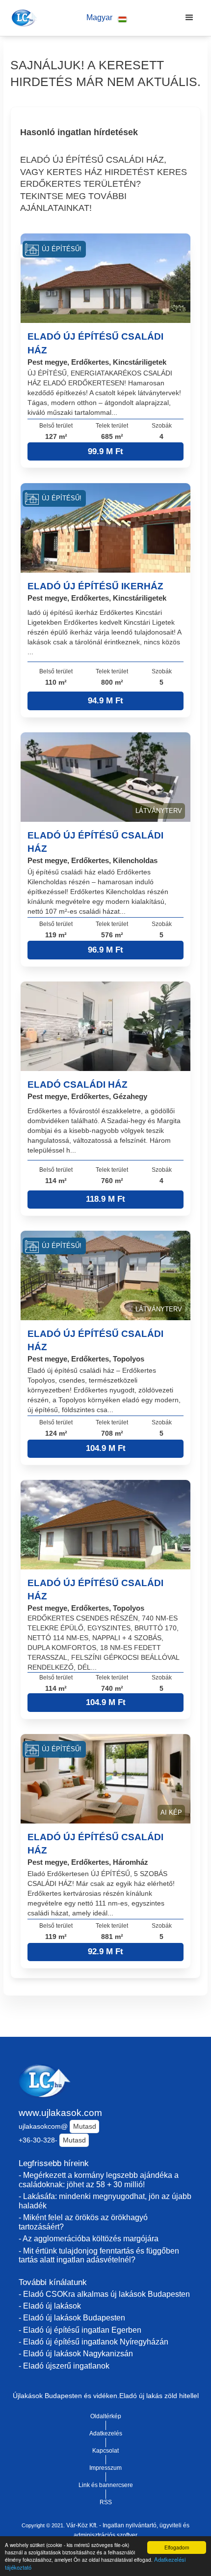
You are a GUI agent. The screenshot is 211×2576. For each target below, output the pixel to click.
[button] (106, 18)
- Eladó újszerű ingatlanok (64, 2366)
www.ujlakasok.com (60, 2113)
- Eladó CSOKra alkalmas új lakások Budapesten (104, 2294)
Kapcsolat (105, 2451)
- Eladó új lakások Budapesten (72, 2318)
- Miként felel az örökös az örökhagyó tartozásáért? (83, 2222)
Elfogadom (177, 2547)
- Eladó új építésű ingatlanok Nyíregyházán (93, 2342)
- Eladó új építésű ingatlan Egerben (80, 2330)
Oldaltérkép (106, 2416)
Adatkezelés (106, 2433)
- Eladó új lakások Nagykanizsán (76, 2354)
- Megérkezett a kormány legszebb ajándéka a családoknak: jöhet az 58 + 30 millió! (99, 2180)
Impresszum (105, 2468)
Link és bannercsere (106, 2485)
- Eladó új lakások (50, 2306)
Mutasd (85, 2126)
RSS (106, 2502)
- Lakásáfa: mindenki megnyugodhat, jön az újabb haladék (105, 2201)
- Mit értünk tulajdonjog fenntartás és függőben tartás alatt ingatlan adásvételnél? (99, 2256)
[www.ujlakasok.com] (23, 18)
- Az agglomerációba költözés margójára (89, 2239)
